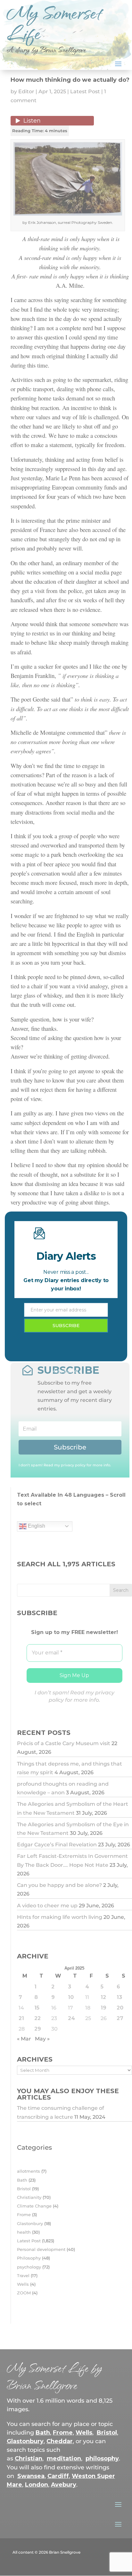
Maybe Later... (66, 1371)
